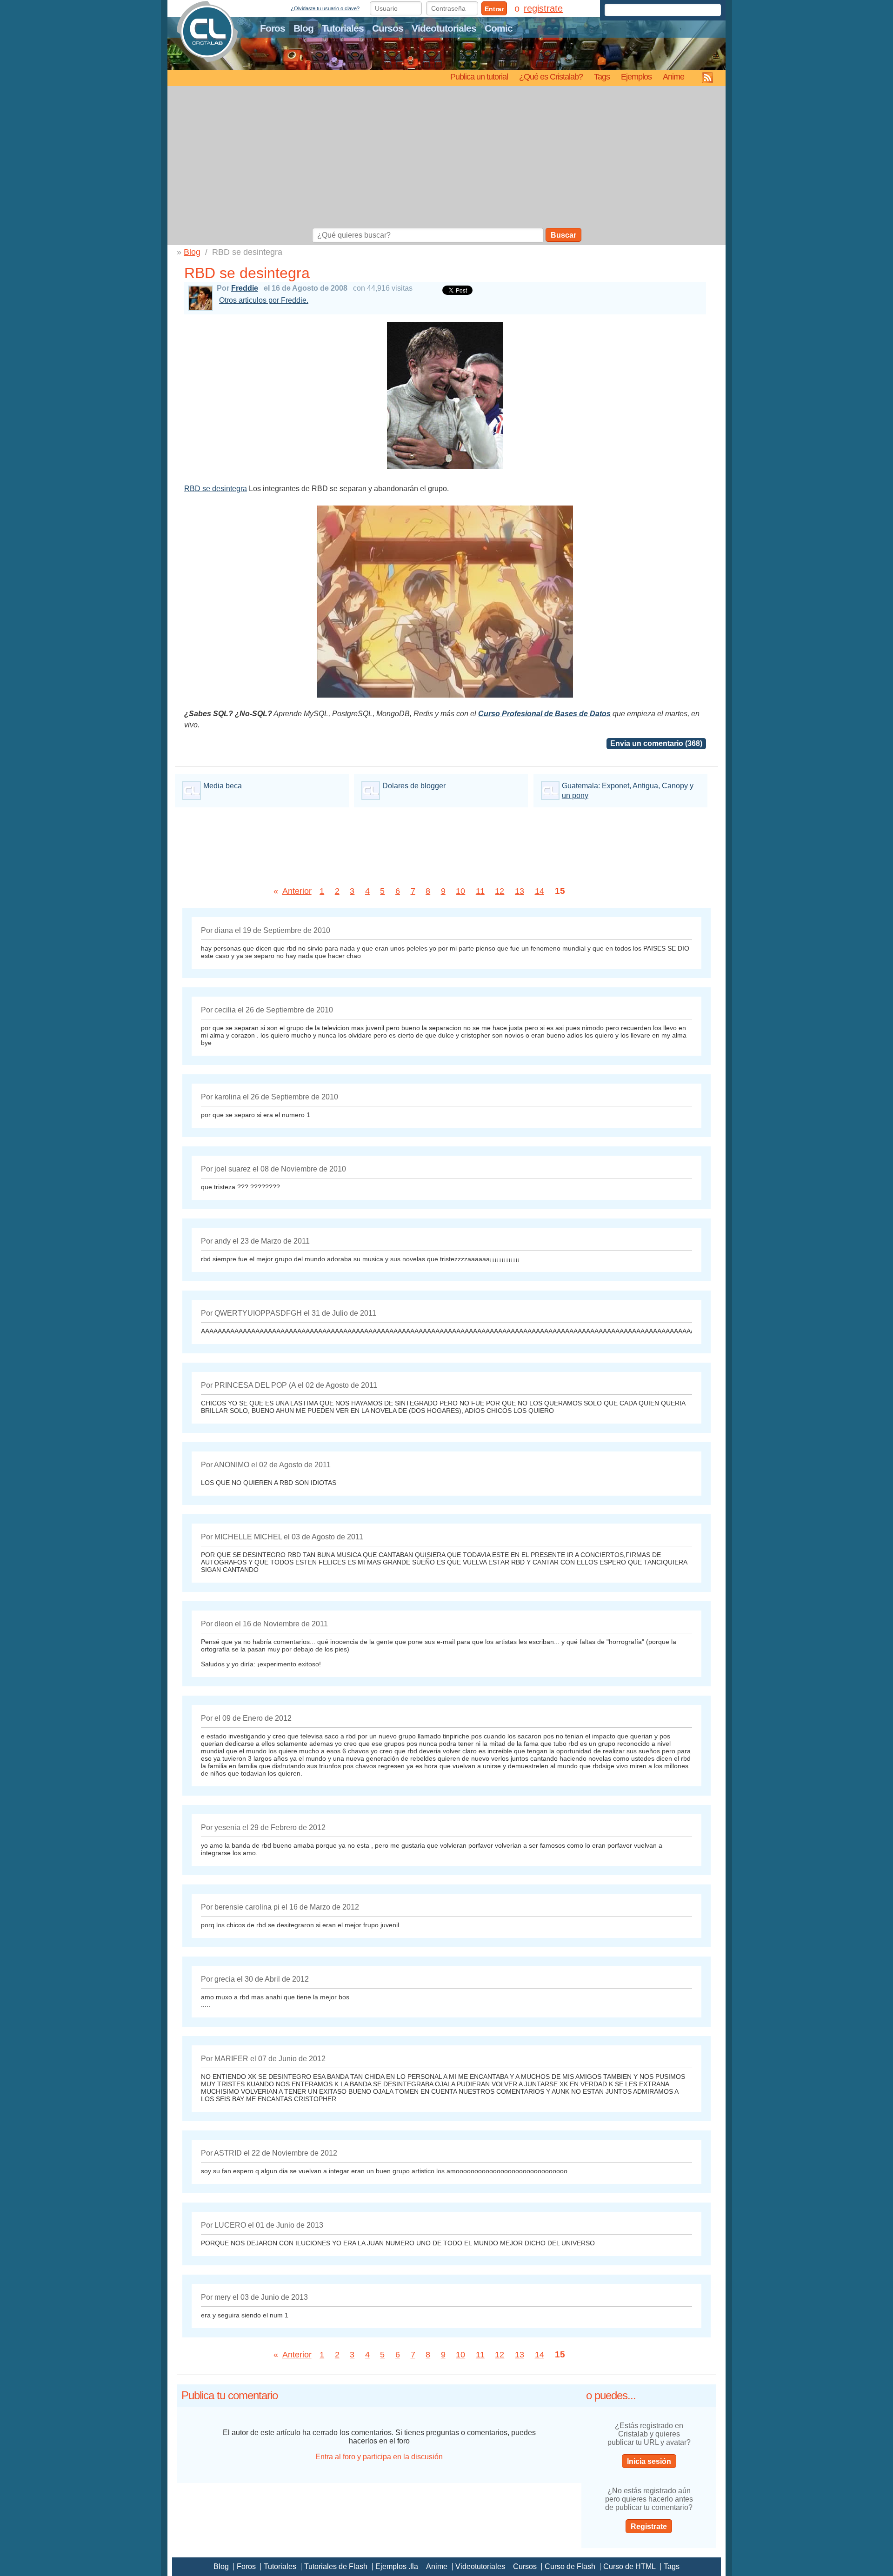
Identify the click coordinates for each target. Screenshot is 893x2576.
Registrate (649, 2526)
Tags (602, 77)
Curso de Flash (570, 2566)
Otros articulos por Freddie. (264, 300)
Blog (303, 28)
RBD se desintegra (216, 489)
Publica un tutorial (479, 77)
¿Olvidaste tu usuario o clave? (325, 8)
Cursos (388, 28)
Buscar (563, 235)
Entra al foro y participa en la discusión (379, 2457)
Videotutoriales (444, 28)
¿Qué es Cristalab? (551, 77)
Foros (273, 28)
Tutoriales (343, 28)
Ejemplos (636, 77)
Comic (499, 28)
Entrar (494, 9)
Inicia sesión (649, 2461)
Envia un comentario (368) (656, 743)
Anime (673, 77)
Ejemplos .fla (397, 2566)
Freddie (245, 288)
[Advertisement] (446, 158)
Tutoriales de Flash (336, 2566)
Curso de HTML (630, 2566)
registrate (543, 8)
